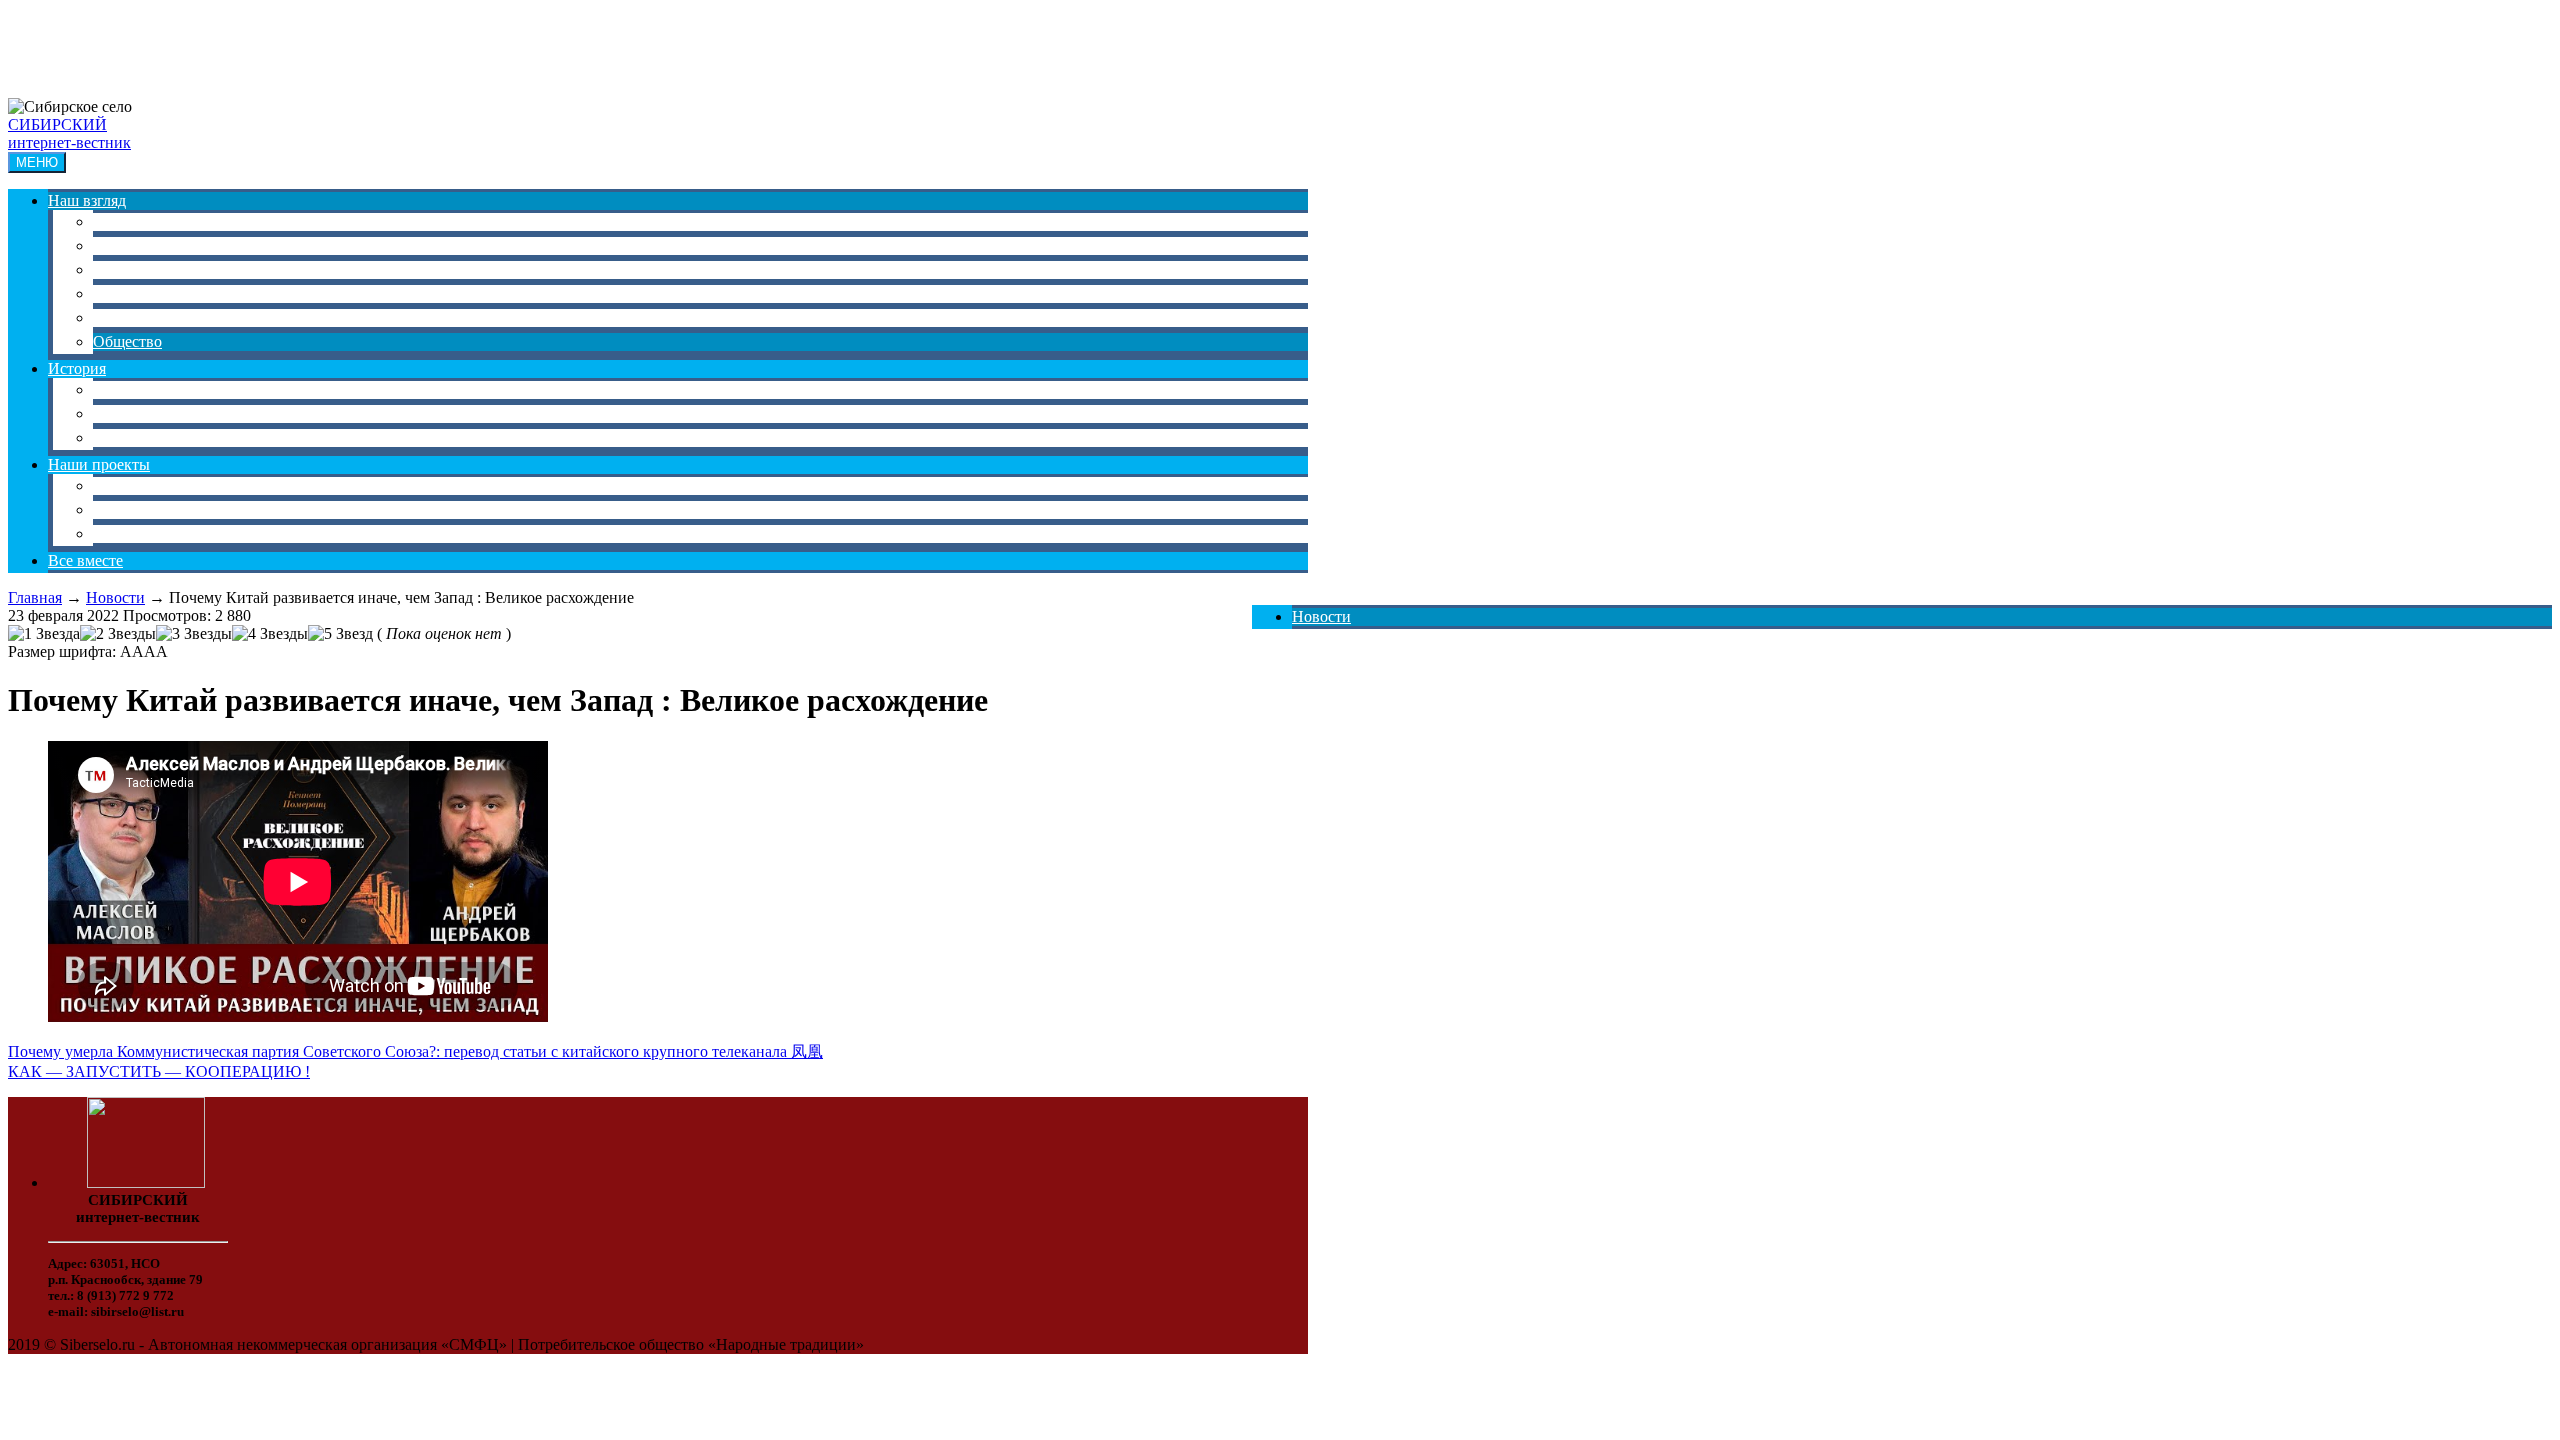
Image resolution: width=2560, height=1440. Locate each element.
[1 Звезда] (44, 634)
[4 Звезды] (270, 634)
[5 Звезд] (340, 634)
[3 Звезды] (194, 634)
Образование (137, 293)
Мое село (124, 485)
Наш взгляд (87, 200)
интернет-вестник (69, 142)
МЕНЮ (37, 162)
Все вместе (85, 560)
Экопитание (134, 509)
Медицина (129, 317)
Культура (123, 269)
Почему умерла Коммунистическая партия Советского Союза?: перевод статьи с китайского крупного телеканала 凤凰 (415, 1051)
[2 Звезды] (118, 634)
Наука (113, 245)
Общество (127, 341)
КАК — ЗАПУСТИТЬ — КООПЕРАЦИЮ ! (159, 1071)
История (77, 368)
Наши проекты (99, 464)
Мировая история (153, 437)
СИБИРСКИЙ (57, 124)
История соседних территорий (197, 413)
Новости (1321, 616)
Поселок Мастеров (157, 533)
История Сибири (151, 389)
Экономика (131, 221)
